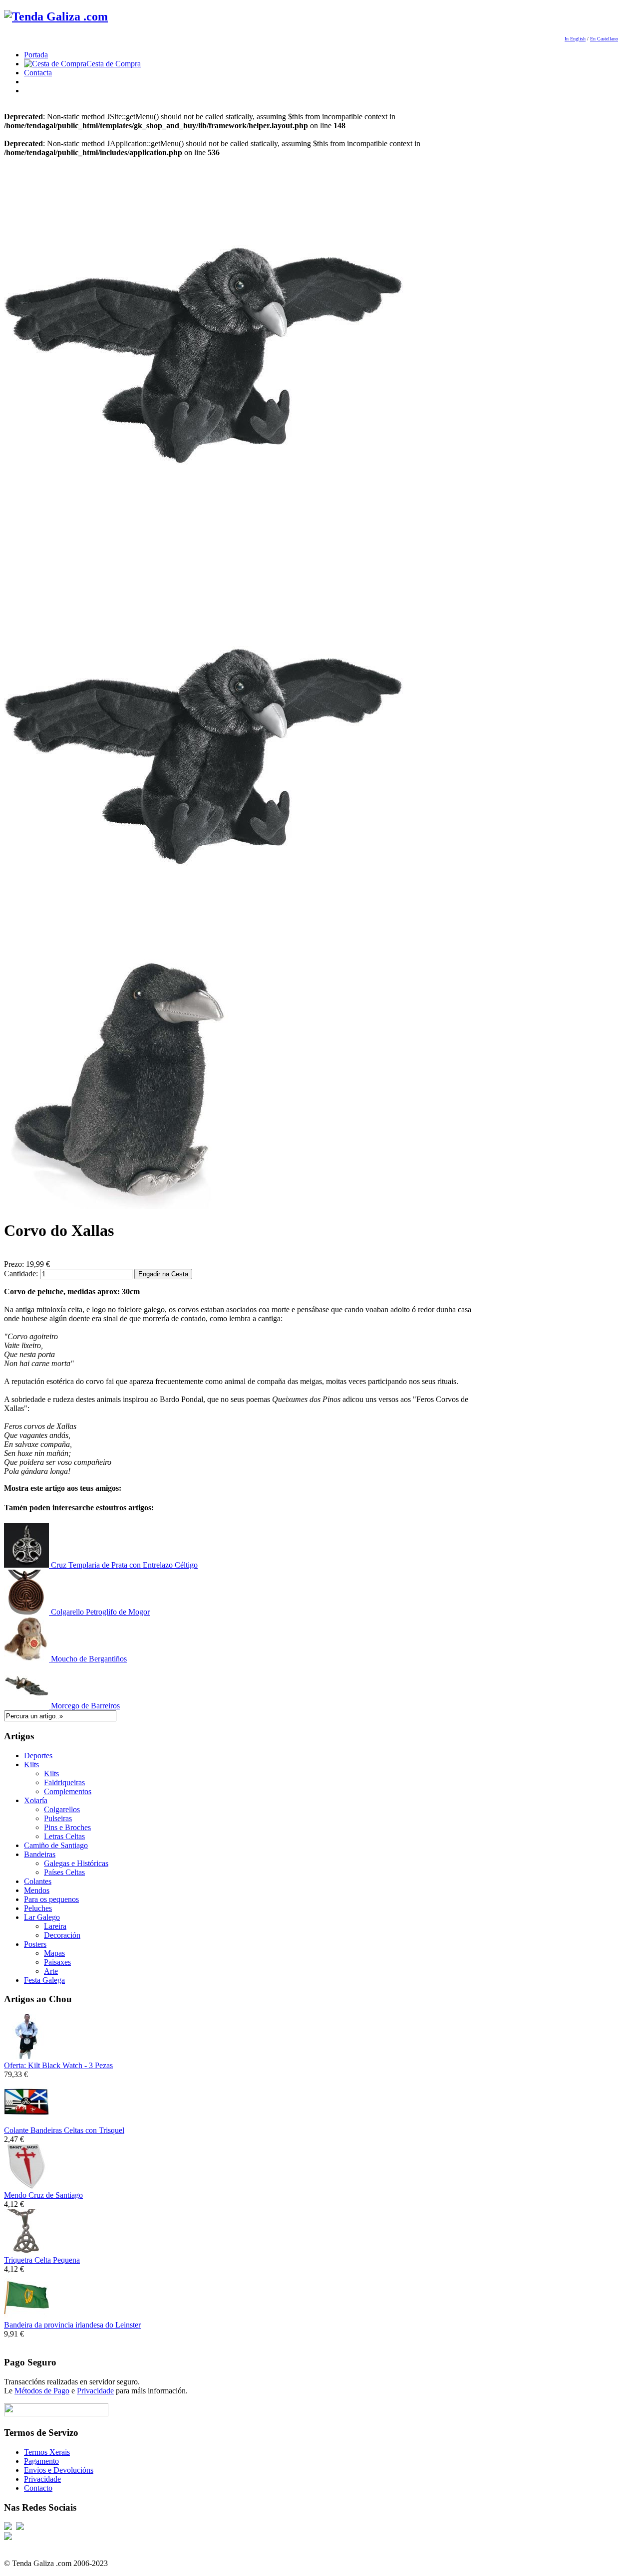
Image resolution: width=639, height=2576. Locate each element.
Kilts (31, 1764)
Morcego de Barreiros (84, 1706)
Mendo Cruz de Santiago (43, 2195)
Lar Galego (42, 1917)
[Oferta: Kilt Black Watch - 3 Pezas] (26, 2056)
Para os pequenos (51, 1899)
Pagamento (41, 2461)
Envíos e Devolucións (59, 2470)
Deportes (38, 1756)
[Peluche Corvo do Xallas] (204, 554)
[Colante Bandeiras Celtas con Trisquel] (26, 2121)
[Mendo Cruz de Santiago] (26, 2186)
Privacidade (95, 2391)
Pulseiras (58, 1818)
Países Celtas (64, 1872)
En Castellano (604, 39)
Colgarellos (62, 1809)
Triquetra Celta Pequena (42, 2260)
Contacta (38, 73)
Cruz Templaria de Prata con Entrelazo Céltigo (123, 1565)
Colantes (38, 1881)
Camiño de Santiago (56, 1845)
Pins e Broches (67, 1827)
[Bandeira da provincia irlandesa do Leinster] (26, 2316)
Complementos (68, 1791)
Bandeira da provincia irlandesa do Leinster (72, 2325)
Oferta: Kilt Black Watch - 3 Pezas (58, 2065)
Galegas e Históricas (76, 1863)
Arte (51, 1971)
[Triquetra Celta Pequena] (26, 2251)
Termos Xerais (47, 2452)
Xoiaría (36, 1800)
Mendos (37, 1890)
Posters (35, 1944)
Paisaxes (57, 1962)
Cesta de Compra (114, 64)
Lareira (55, 1926)
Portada (36, 55)
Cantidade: (22, 1274)
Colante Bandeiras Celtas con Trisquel (64, 2130)
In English (575, 39)
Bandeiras (40, 1854)
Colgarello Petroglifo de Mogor (99, 1612)
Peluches (38, 1908)
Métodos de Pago (42, 2391)
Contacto (38, 2488)
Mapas (54, 1953)
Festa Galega (44, 1980)
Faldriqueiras (64, 1782)
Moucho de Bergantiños (88, 1659)
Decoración (62, 1935)
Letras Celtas (64, 1836)
